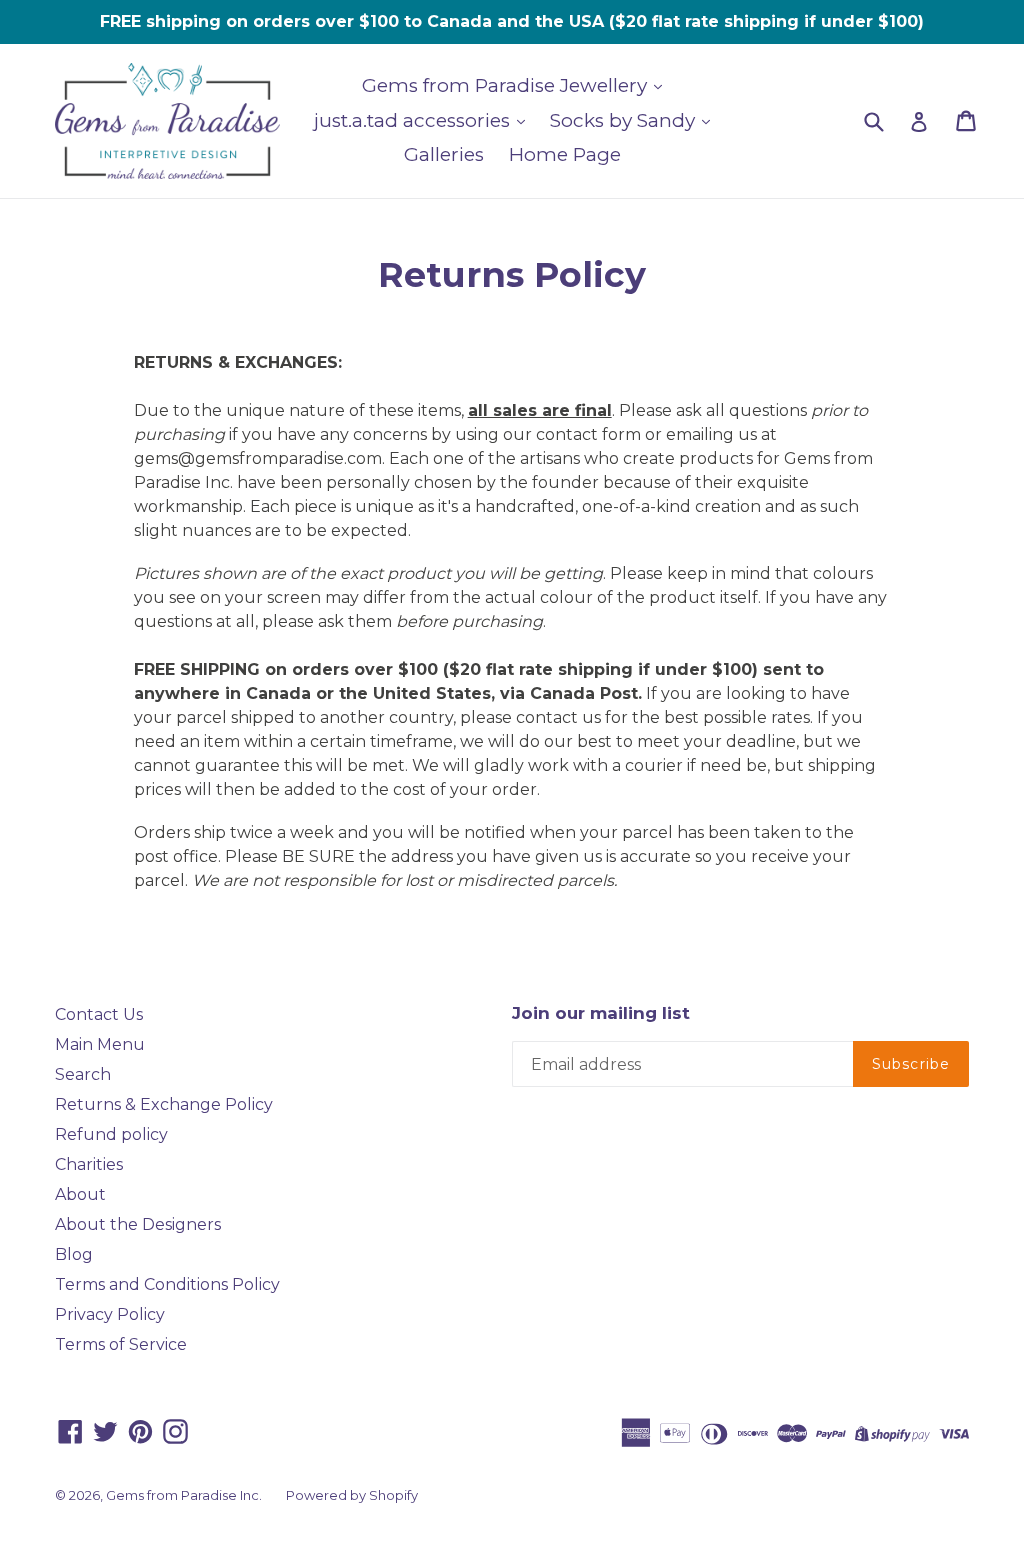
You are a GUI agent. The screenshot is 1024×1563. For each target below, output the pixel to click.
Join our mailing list (601, 1013)
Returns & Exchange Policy (164, 1104)
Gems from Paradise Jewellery (507, 85)
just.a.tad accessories (414, 120)
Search (83, 1074)
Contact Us (99, 1014)
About (80, 1194)
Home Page (565, 154)
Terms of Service (121, 1344)
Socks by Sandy (625, 120)
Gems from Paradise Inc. (184, 1495)
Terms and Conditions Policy (167, 1284)
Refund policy (111, 1134)
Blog (74, 1254)
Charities (89, 1164)
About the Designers (138, 1224)
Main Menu (100, 1044)
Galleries (444, 154)
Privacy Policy (110, 1314)
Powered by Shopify (352, 1495)
